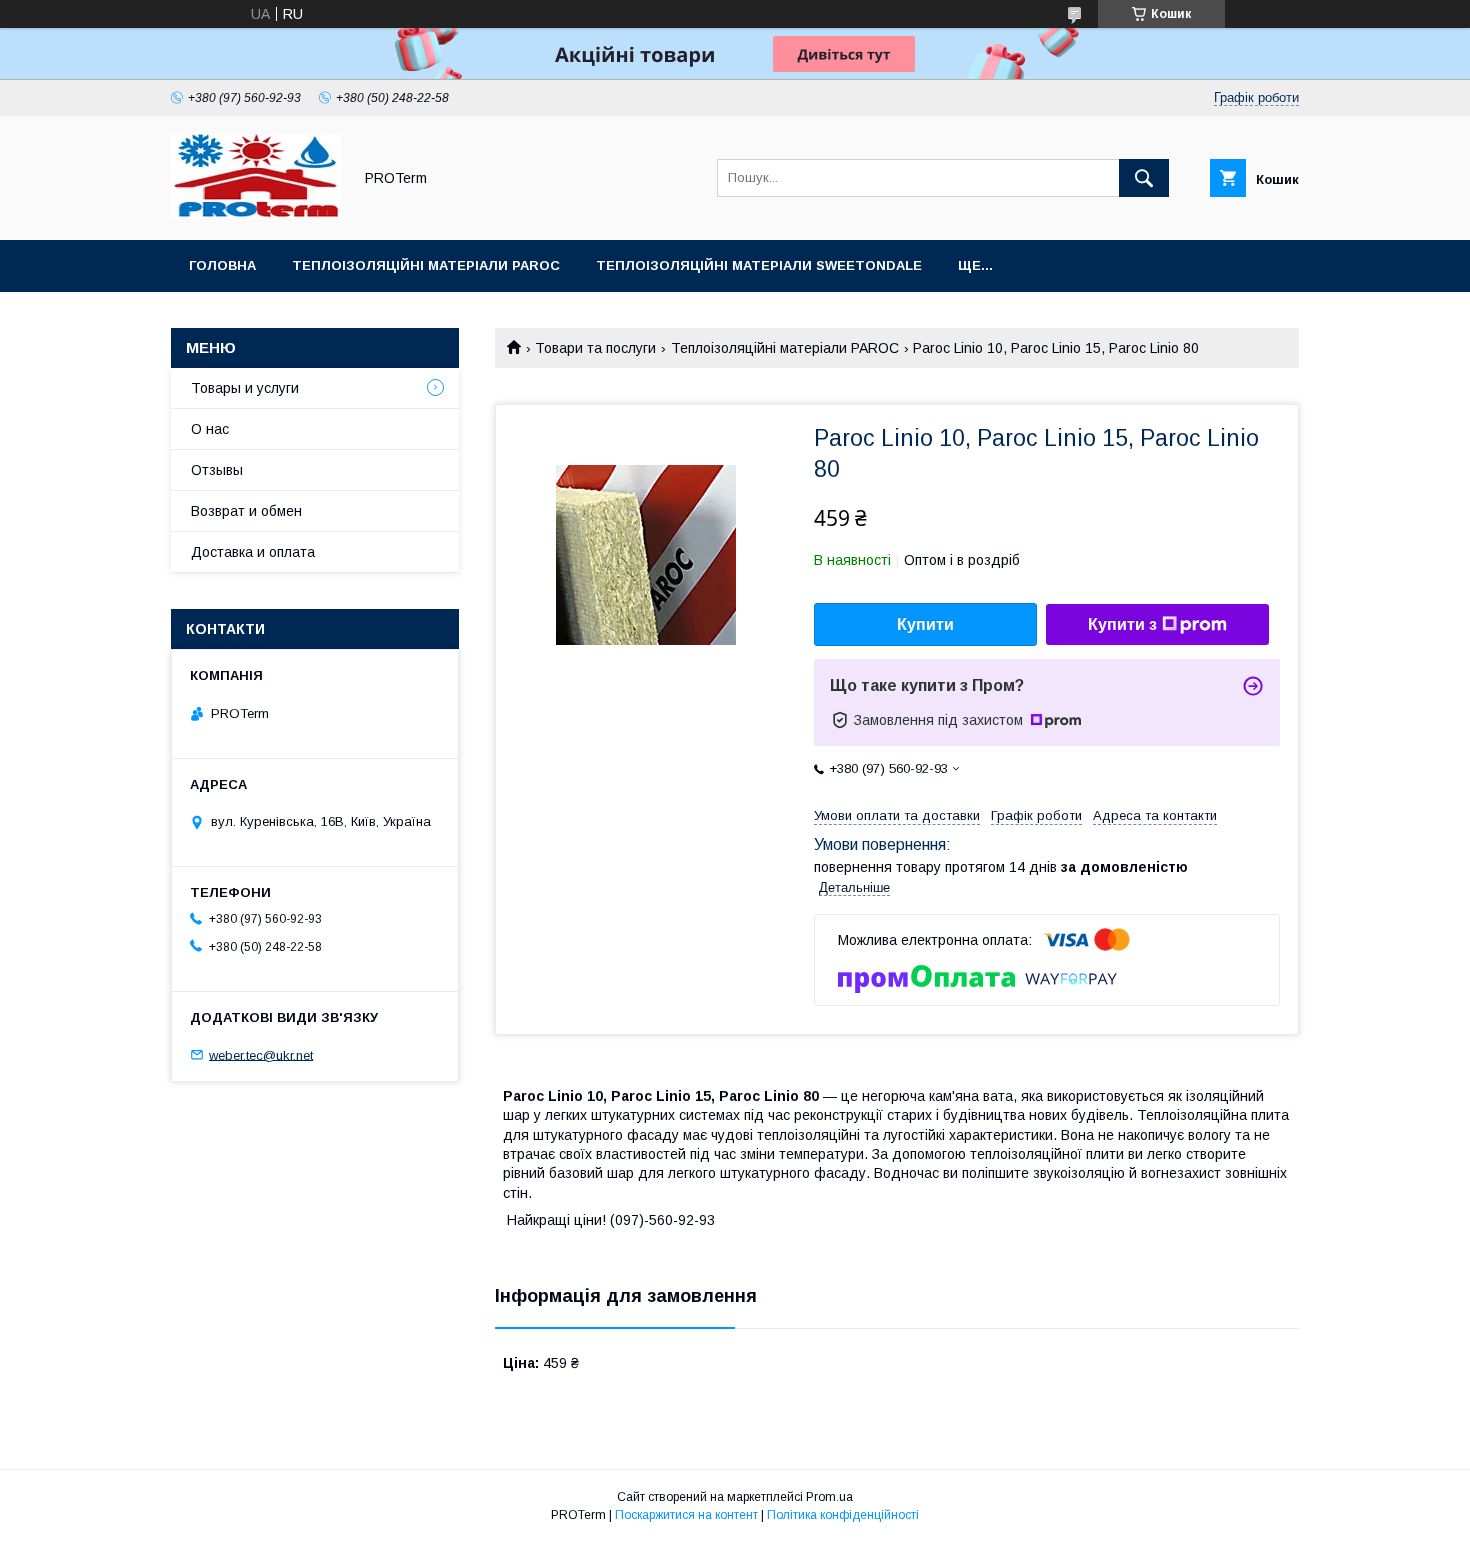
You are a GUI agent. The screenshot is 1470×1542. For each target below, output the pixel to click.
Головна (222, 265)
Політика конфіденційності (843, 1515)
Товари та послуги (595, 348)
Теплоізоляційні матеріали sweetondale (759, 265)
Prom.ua (829, 1497)
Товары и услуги (245, 388)
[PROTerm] (256, 214)
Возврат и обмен (246, 511)
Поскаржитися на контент (686, 1515)
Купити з (1122, 624)
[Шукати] (1144, 178)
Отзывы (217, 470)
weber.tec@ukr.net (261, 1054)
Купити (925, 624)
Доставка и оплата (253, 552)
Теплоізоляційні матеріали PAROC (426, 265)
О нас (210, 429)
